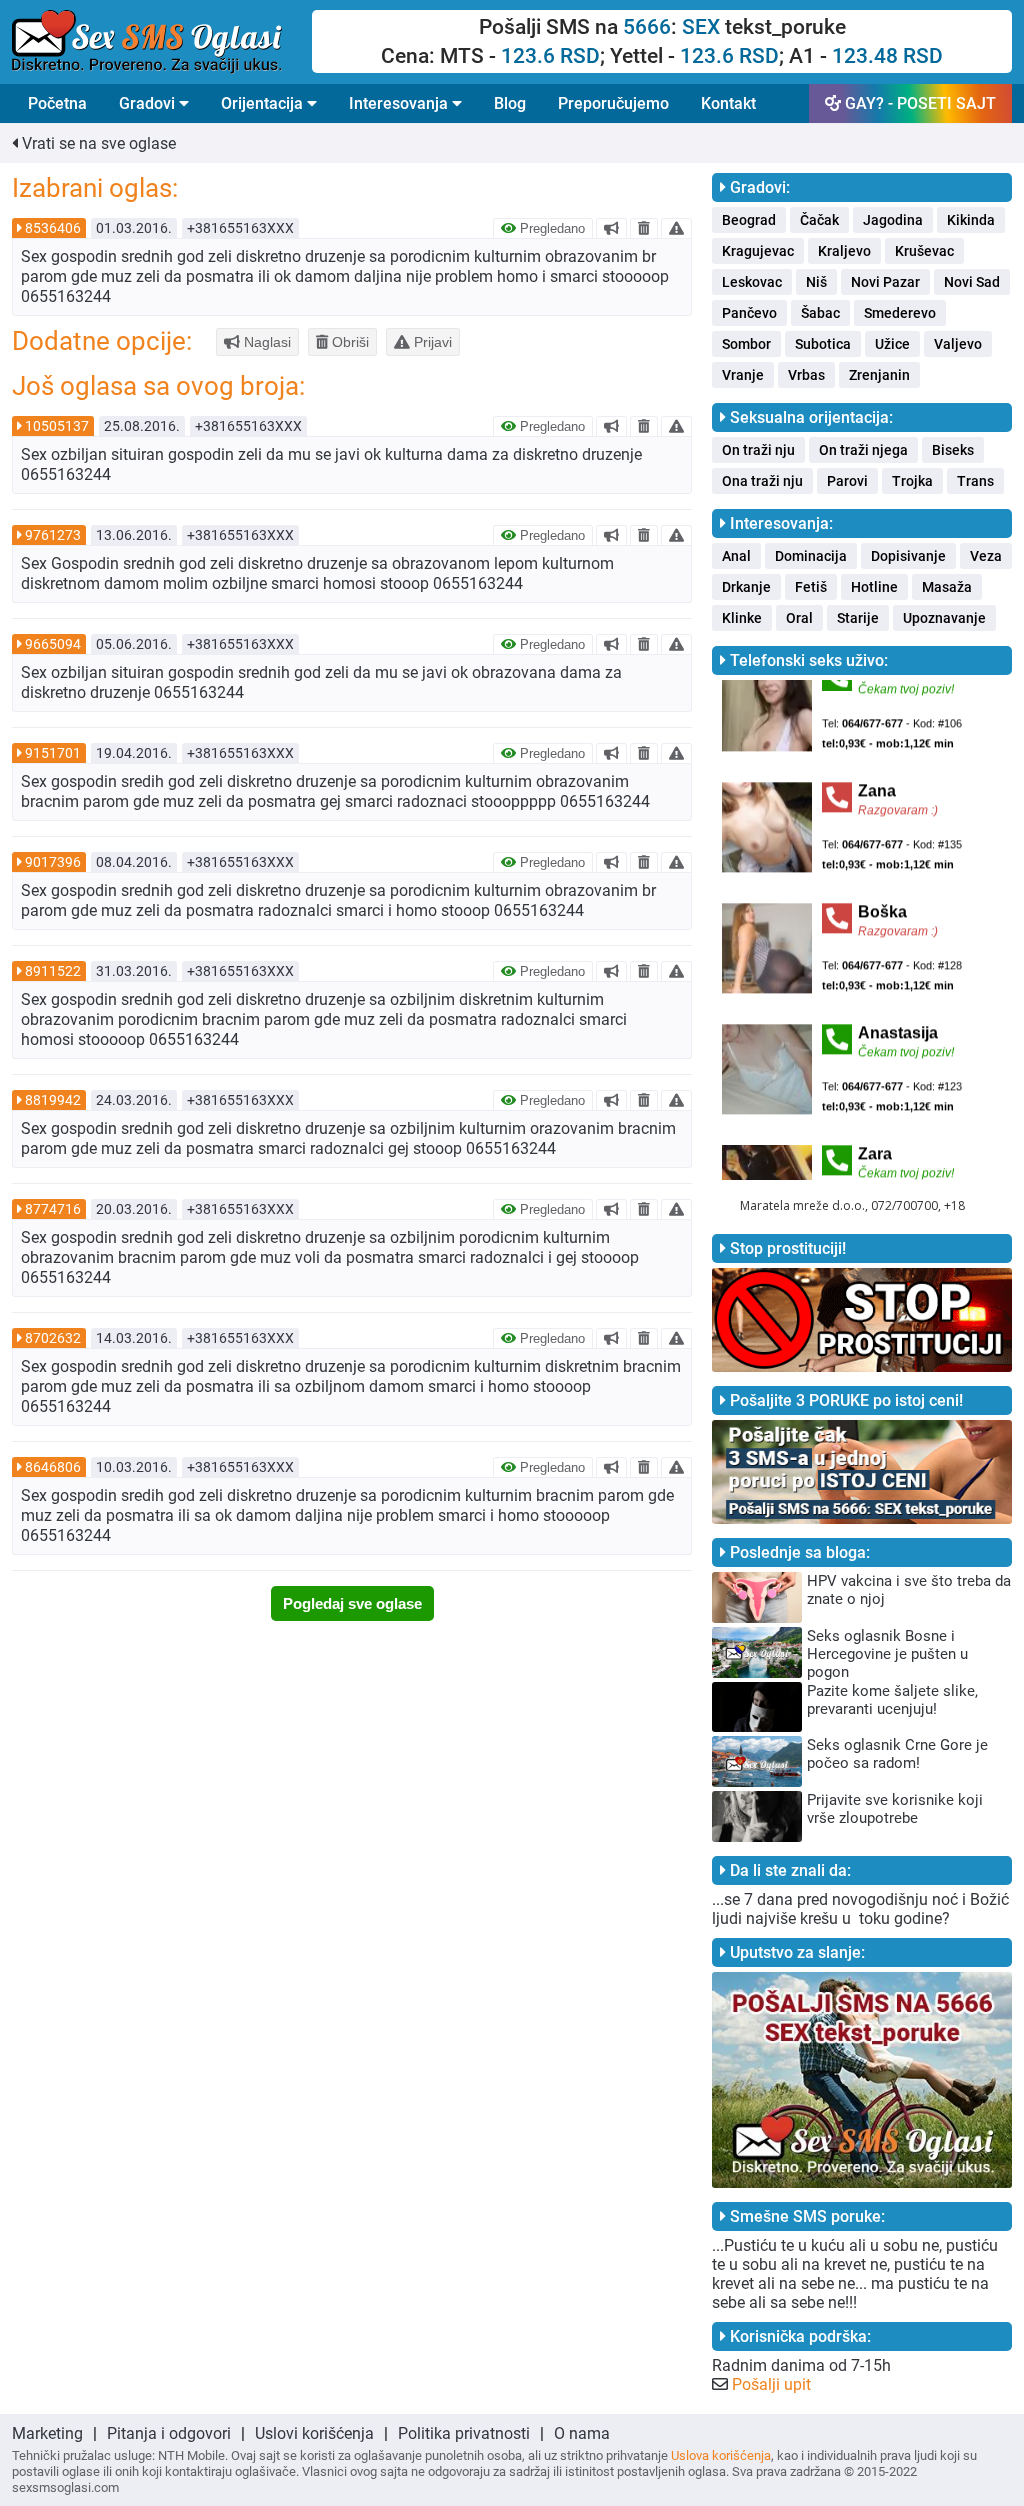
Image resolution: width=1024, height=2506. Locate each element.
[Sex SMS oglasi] (162, 42)
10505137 (57, 426)
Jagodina (893, 220)
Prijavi (431, 342)
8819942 (53, 1100)
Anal (736, 556)
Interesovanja (400, 103)
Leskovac (752, 282)
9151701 (53, 753)
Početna (57, 103)
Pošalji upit (771, 2384)
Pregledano (550, 228)
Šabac (820, 313)
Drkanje (746, 587)
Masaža (947, 587)
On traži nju (758, 450)
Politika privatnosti (464, 2433)
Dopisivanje (908, 556)
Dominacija (811, 556)
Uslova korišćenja (721, 2455)
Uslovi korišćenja (314, 2433)
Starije (858, 618)
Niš (816, 282)
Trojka (912, 481)
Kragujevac (758, 251)
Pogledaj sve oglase (352, 1603)
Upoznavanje (944, 618)
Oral (799, 618)
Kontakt (728, 103)
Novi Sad (972, 282)
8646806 (53, 1467)
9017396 (53, 862)
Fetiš (811, 587)
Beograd (749, 220)
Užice (892, 344)
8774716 (53, 1209)
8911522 (53, 971)
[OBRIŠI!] (644, 228)
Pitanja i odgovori (169, 2433)
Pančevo (749, 313)
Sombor (746, 344)
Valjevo (958, 344)
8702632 (53, 1338)
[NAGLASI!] (611, 228)
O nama (582, 2433)
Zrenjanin (879, 375)
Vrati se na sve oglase (97, 143)
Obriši (348, 342)
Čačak (819, 220)
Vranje (743, 375)
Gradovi (149, 103)
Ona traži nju (762, 481)
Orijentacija (264, 103)
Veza (986, 556)
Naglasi (265, 342)
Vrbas (806, 375)
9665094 (53, 644)
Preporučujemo (613, 103)
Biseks (953, 450)
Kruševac (924, 251)
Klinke (742, 618)
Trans (975, 481)
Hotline (874, 587)
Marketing (47, 2433)
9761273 (53, 535)
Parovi (847, 481)
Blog (510, 103)
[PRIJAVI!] (676, 228)
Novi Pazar (885, 282)
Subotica (823, 344)
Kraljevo (844, 251)
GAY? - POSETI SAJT (918, 103)
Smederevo (900, 313)
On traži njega (863, 450)
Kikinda (971, 220)
